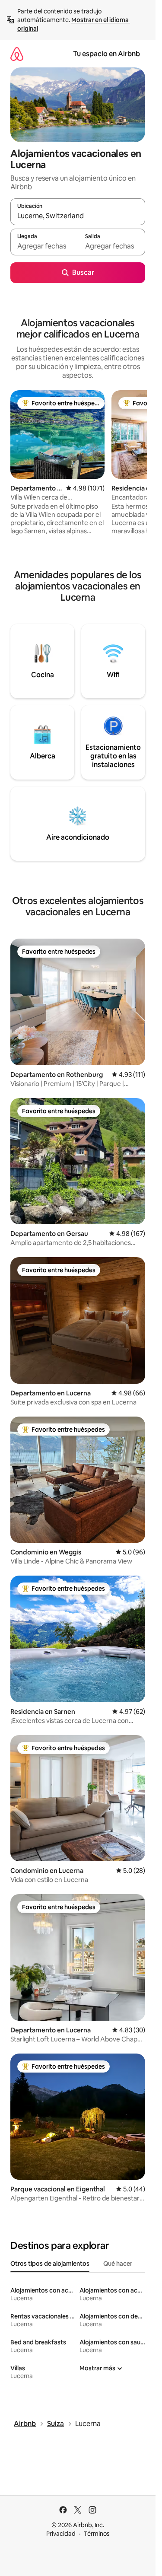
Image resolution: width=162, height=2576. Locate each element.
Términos (97, 2534)
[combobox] (78, 216)
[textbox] (44, 246)
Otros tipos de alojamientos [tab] (50, 2264)
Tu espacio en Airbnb (106, 54)
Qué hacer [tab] (118, 2264)
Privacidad (61, 2534)
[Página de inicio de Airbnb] (17, 54)
